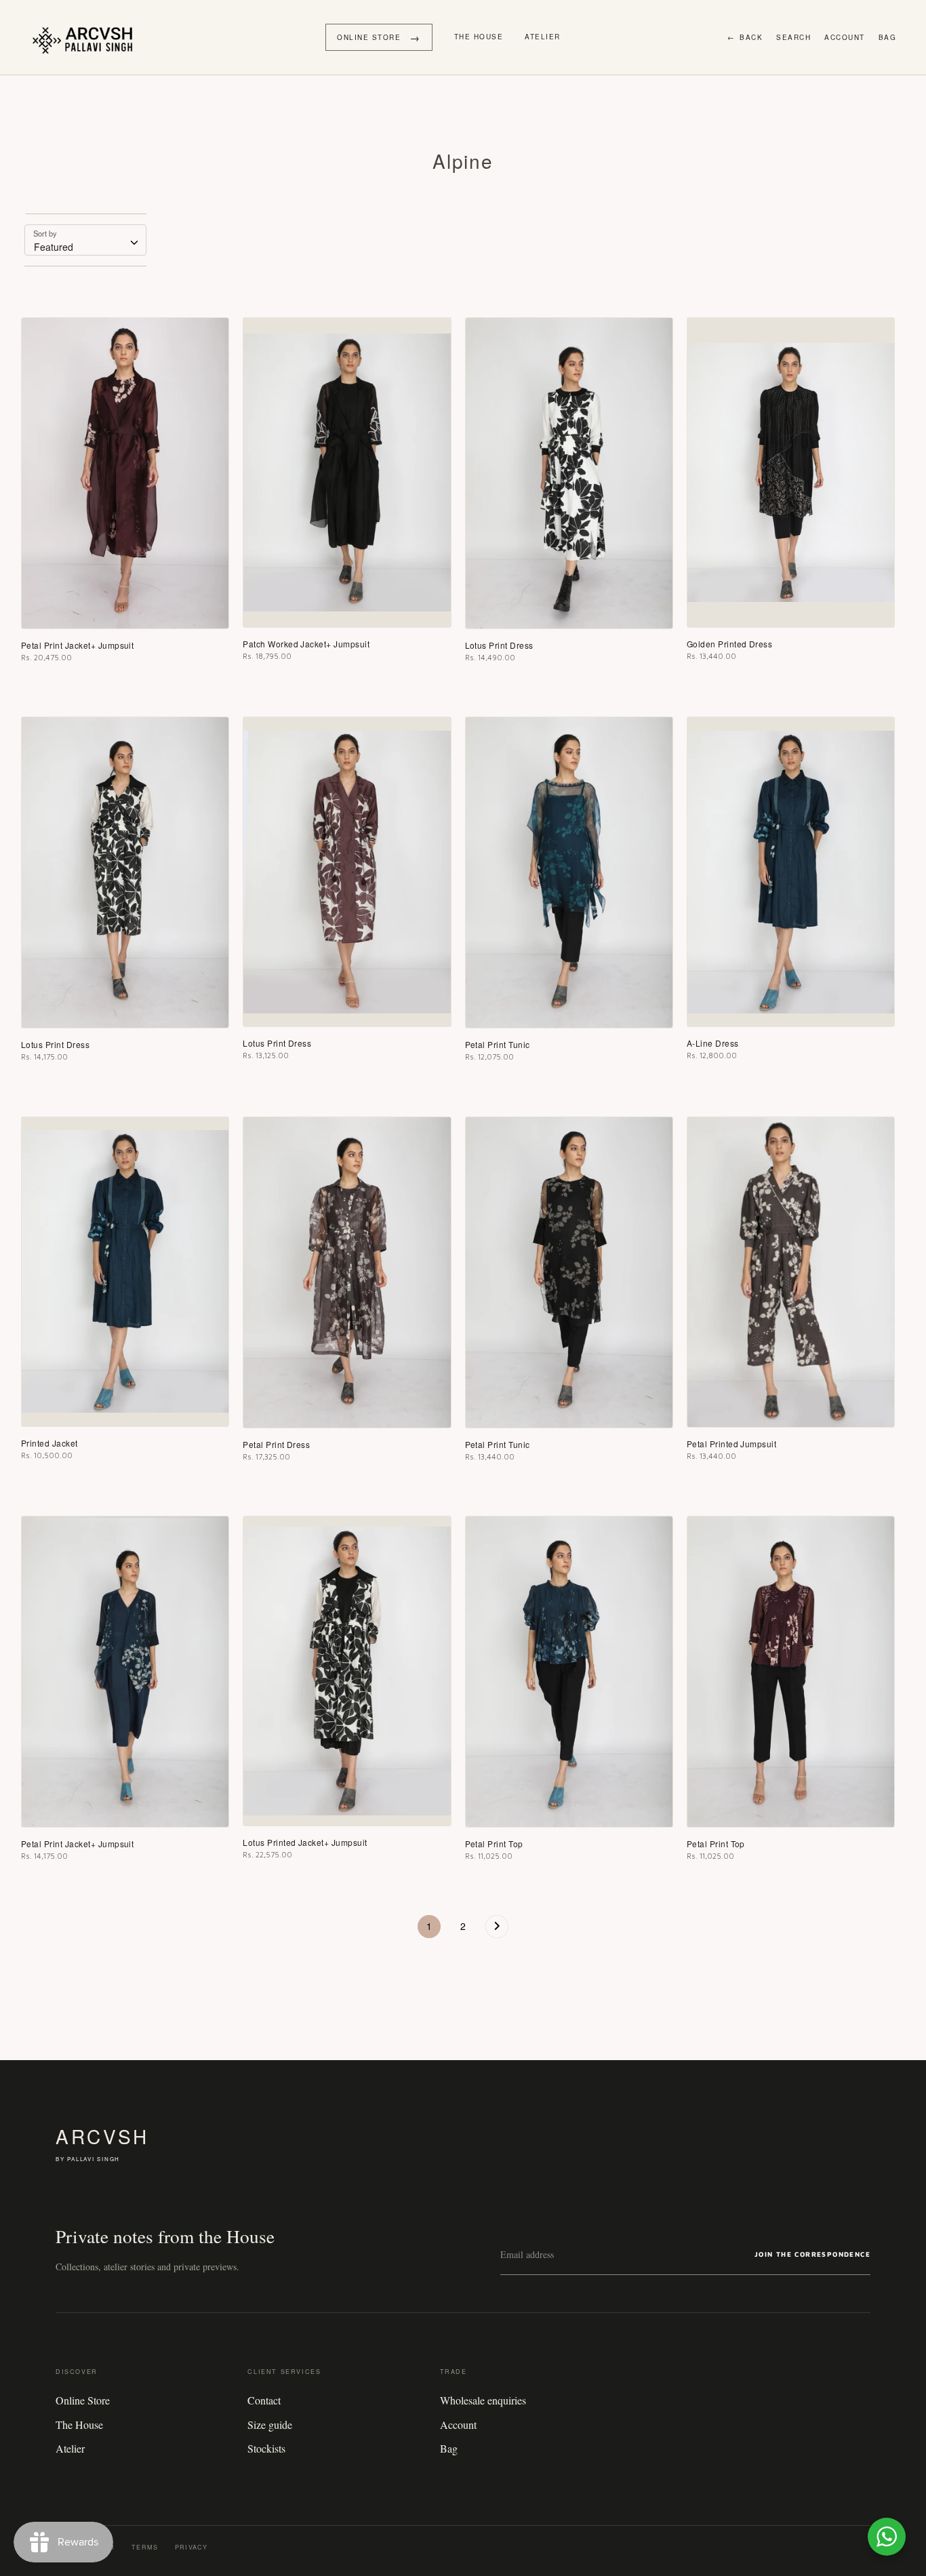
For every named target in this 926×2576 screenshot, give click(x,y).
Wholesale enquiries (483, 2400)
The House (479, 37)
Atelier (543, 37)
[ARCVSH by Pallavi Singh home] (86, 37)
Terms (145, 2547)
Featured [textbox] (54, 247)
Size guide (270, 2424)
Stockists (266, 2448)
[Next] (497, 1930)
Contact (264, 2400)
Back (745, 37)
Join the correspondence (812, 2254)
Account (845, 37)
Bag (888, 37)
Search (793, 37)
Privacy (191, 2547)
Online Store (83, 2400)
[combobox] (85, 240)
